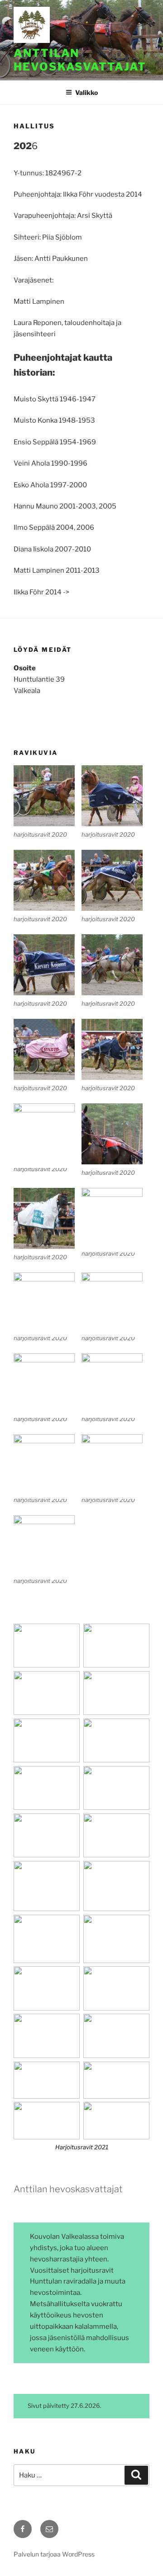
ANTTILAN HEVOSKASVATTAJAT (80, 60)
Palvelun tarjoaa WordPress (54, 2554)
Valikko (86, 92)
